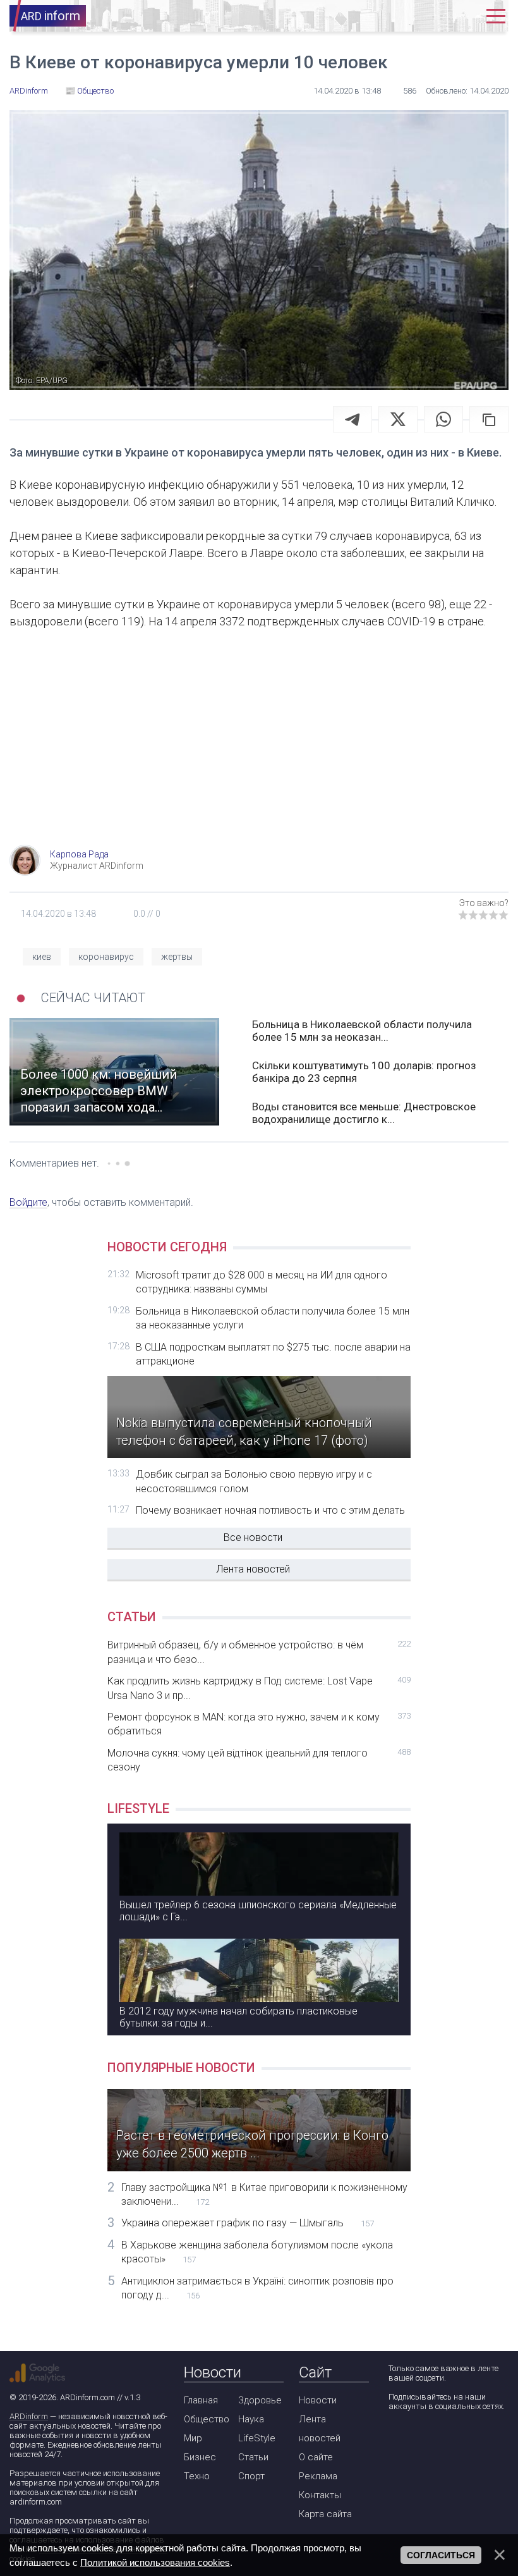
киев (42, 957)
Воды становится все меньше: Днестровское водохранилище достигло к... (364, 1113)
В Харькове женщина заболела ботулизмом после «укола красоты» (257, 2252)
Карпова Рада (79, 854)
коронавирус (106, 957)
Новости (318, 2400)
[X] (398, 419)
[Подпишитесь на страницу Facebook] (397, 2440)
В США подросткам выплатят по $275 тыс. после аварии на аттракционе (273, 1354)
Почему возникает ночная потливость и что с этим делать (270, 1510)
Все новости (253, 1537)
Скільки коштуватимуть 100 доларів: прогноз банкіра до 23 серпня (364, 1072)
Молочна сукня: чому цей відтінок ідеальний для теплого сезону (259, 1760)
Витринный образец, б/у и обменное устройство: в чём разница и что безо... (259, 1652)
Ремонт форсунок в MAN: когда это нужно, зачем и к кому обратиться (259, 1724)
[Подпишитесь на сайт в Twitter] (433, 2440)
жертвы (177, 957)
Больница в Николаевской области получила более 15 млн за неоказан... (362, 1031)
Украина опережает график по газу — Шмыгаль (248, 2223)
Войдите (28, 1202)
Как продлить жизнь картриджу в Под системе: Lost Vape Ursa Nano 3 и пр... (259, 1688)
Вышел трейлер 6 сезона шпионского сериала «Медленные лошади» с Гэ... (258, 1911)
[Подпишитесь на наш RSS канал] (469, 2440)
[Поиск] (425, 16)
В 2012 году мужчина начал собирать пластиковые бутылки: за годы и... (238, 2017)
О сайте (316, 2457)
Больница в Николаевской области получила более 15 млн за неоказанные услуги (273, 1318)
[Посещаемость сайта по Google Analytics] (37, 2373)
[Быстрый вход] (463, 16)
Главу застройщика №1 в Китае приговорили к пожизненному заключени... (264, 2194)
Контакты (320, 2495)
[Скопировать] (489, 419)
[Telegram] (352, 419)
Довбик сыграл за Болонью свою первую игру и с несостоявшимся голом (254, 1481)
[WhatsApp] (443, 419)
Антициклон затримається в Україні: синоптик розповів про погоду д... (257, 2288)
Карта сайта (325, 2514)
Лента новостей (253, 1569)
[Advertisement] (259, 744)
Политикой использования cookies (155, 2562)
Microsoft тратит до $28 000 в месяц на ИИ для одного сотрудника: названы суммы (262, 1282)
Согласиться (441, 2555)
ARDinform (29, 2416)
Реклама (318, 2476)
